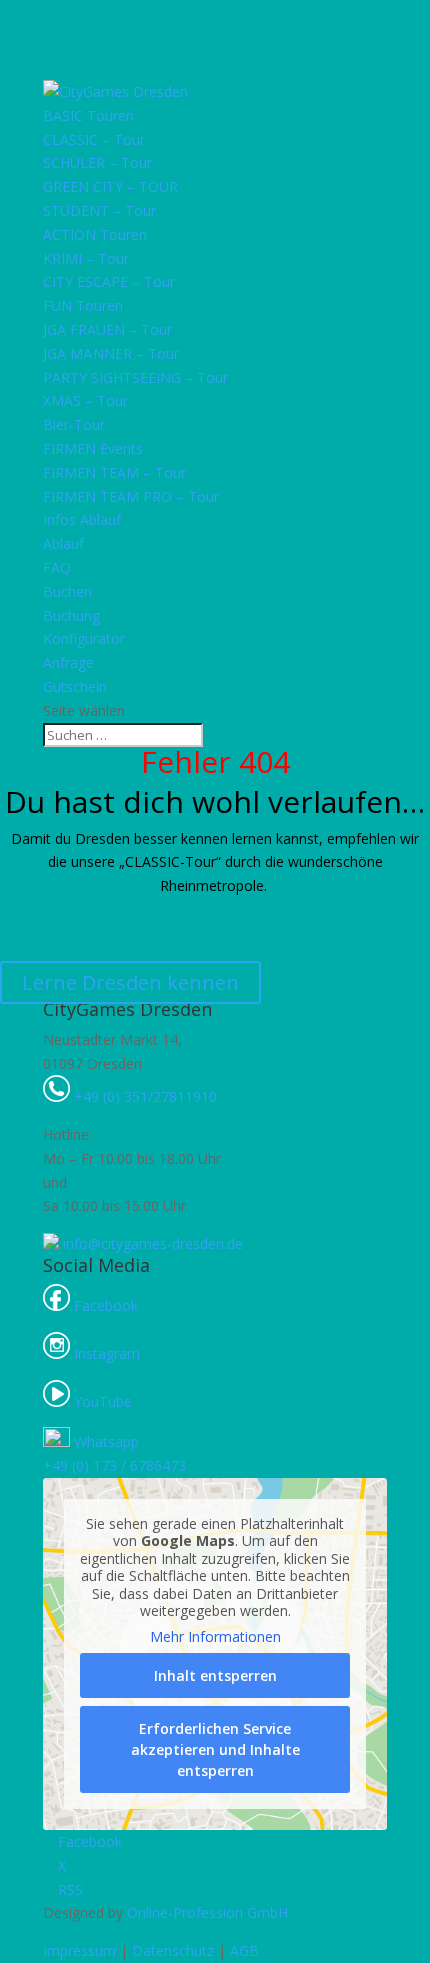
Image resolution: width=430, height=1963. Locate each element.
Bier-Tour (74, 424)
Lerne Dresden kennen (130, 982)
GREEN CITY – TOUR (110, 186)
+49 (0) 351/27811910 (143, 1096)
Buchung (71, 615)
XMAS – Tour (85, 400)
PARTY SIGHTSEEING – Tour (135, 377)
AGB (244, 1950)
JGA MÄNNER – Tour (111, 353)
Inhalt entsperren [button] (215, 1675)
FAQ (57, 567)
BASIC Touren (88, 115)
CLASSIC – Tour (94, 139)
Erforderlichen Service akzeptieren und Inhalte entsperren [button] (215, 1749)
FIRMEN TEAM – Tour (114, 472)
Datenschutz (173, 1950)
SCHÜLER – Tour (97, 162)
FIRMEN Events (93, 448)
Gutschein (75, 686)
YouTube (101, 1401)
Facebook (104, 1305)
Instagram (105, 1353)
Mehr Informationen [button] (215, 1637)
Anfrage (68, 662)
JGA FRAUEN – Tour (107, 329)
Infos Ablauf (82, 519)
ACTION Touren (95, 234)
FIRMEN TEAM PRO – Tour (131, 496)
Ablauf (63, 543)
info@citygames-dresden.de (151, 1243)
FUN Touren (83, 305)
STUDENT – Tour (99, 210)
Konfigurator (84, 638)
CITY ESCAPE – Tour (109, 281)
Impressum (79, 1950)
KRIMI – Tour (86, 258)
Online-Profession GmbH (207, 1912)
